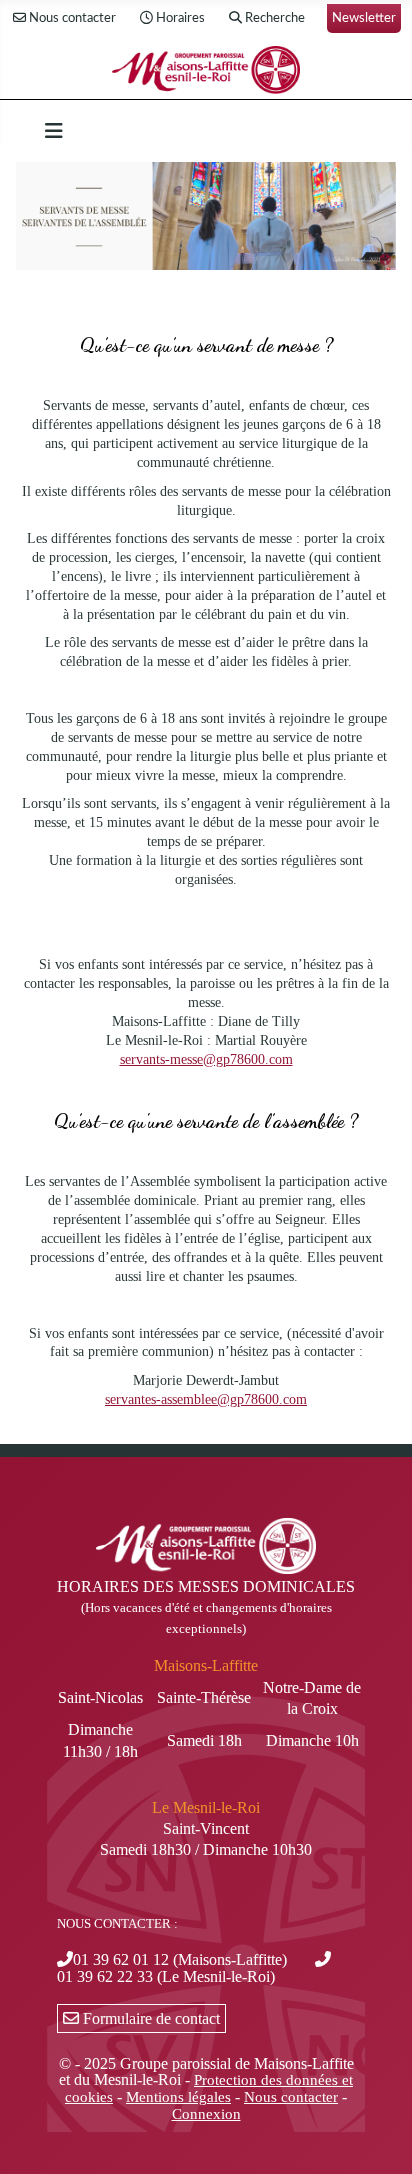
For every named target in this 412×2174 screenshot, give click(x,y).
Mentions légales (178, 2097)
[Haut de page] (377, 2137)
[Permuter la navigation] (54, 131)
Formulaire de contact (149, 2018)
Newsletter (364, 18)
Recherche (275, 18)
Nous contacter (72, 18)
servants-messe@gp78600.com (206, 1059)
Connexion (206, 2114)
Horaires (180, 18)
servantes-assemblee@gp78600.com (206, 1399)
